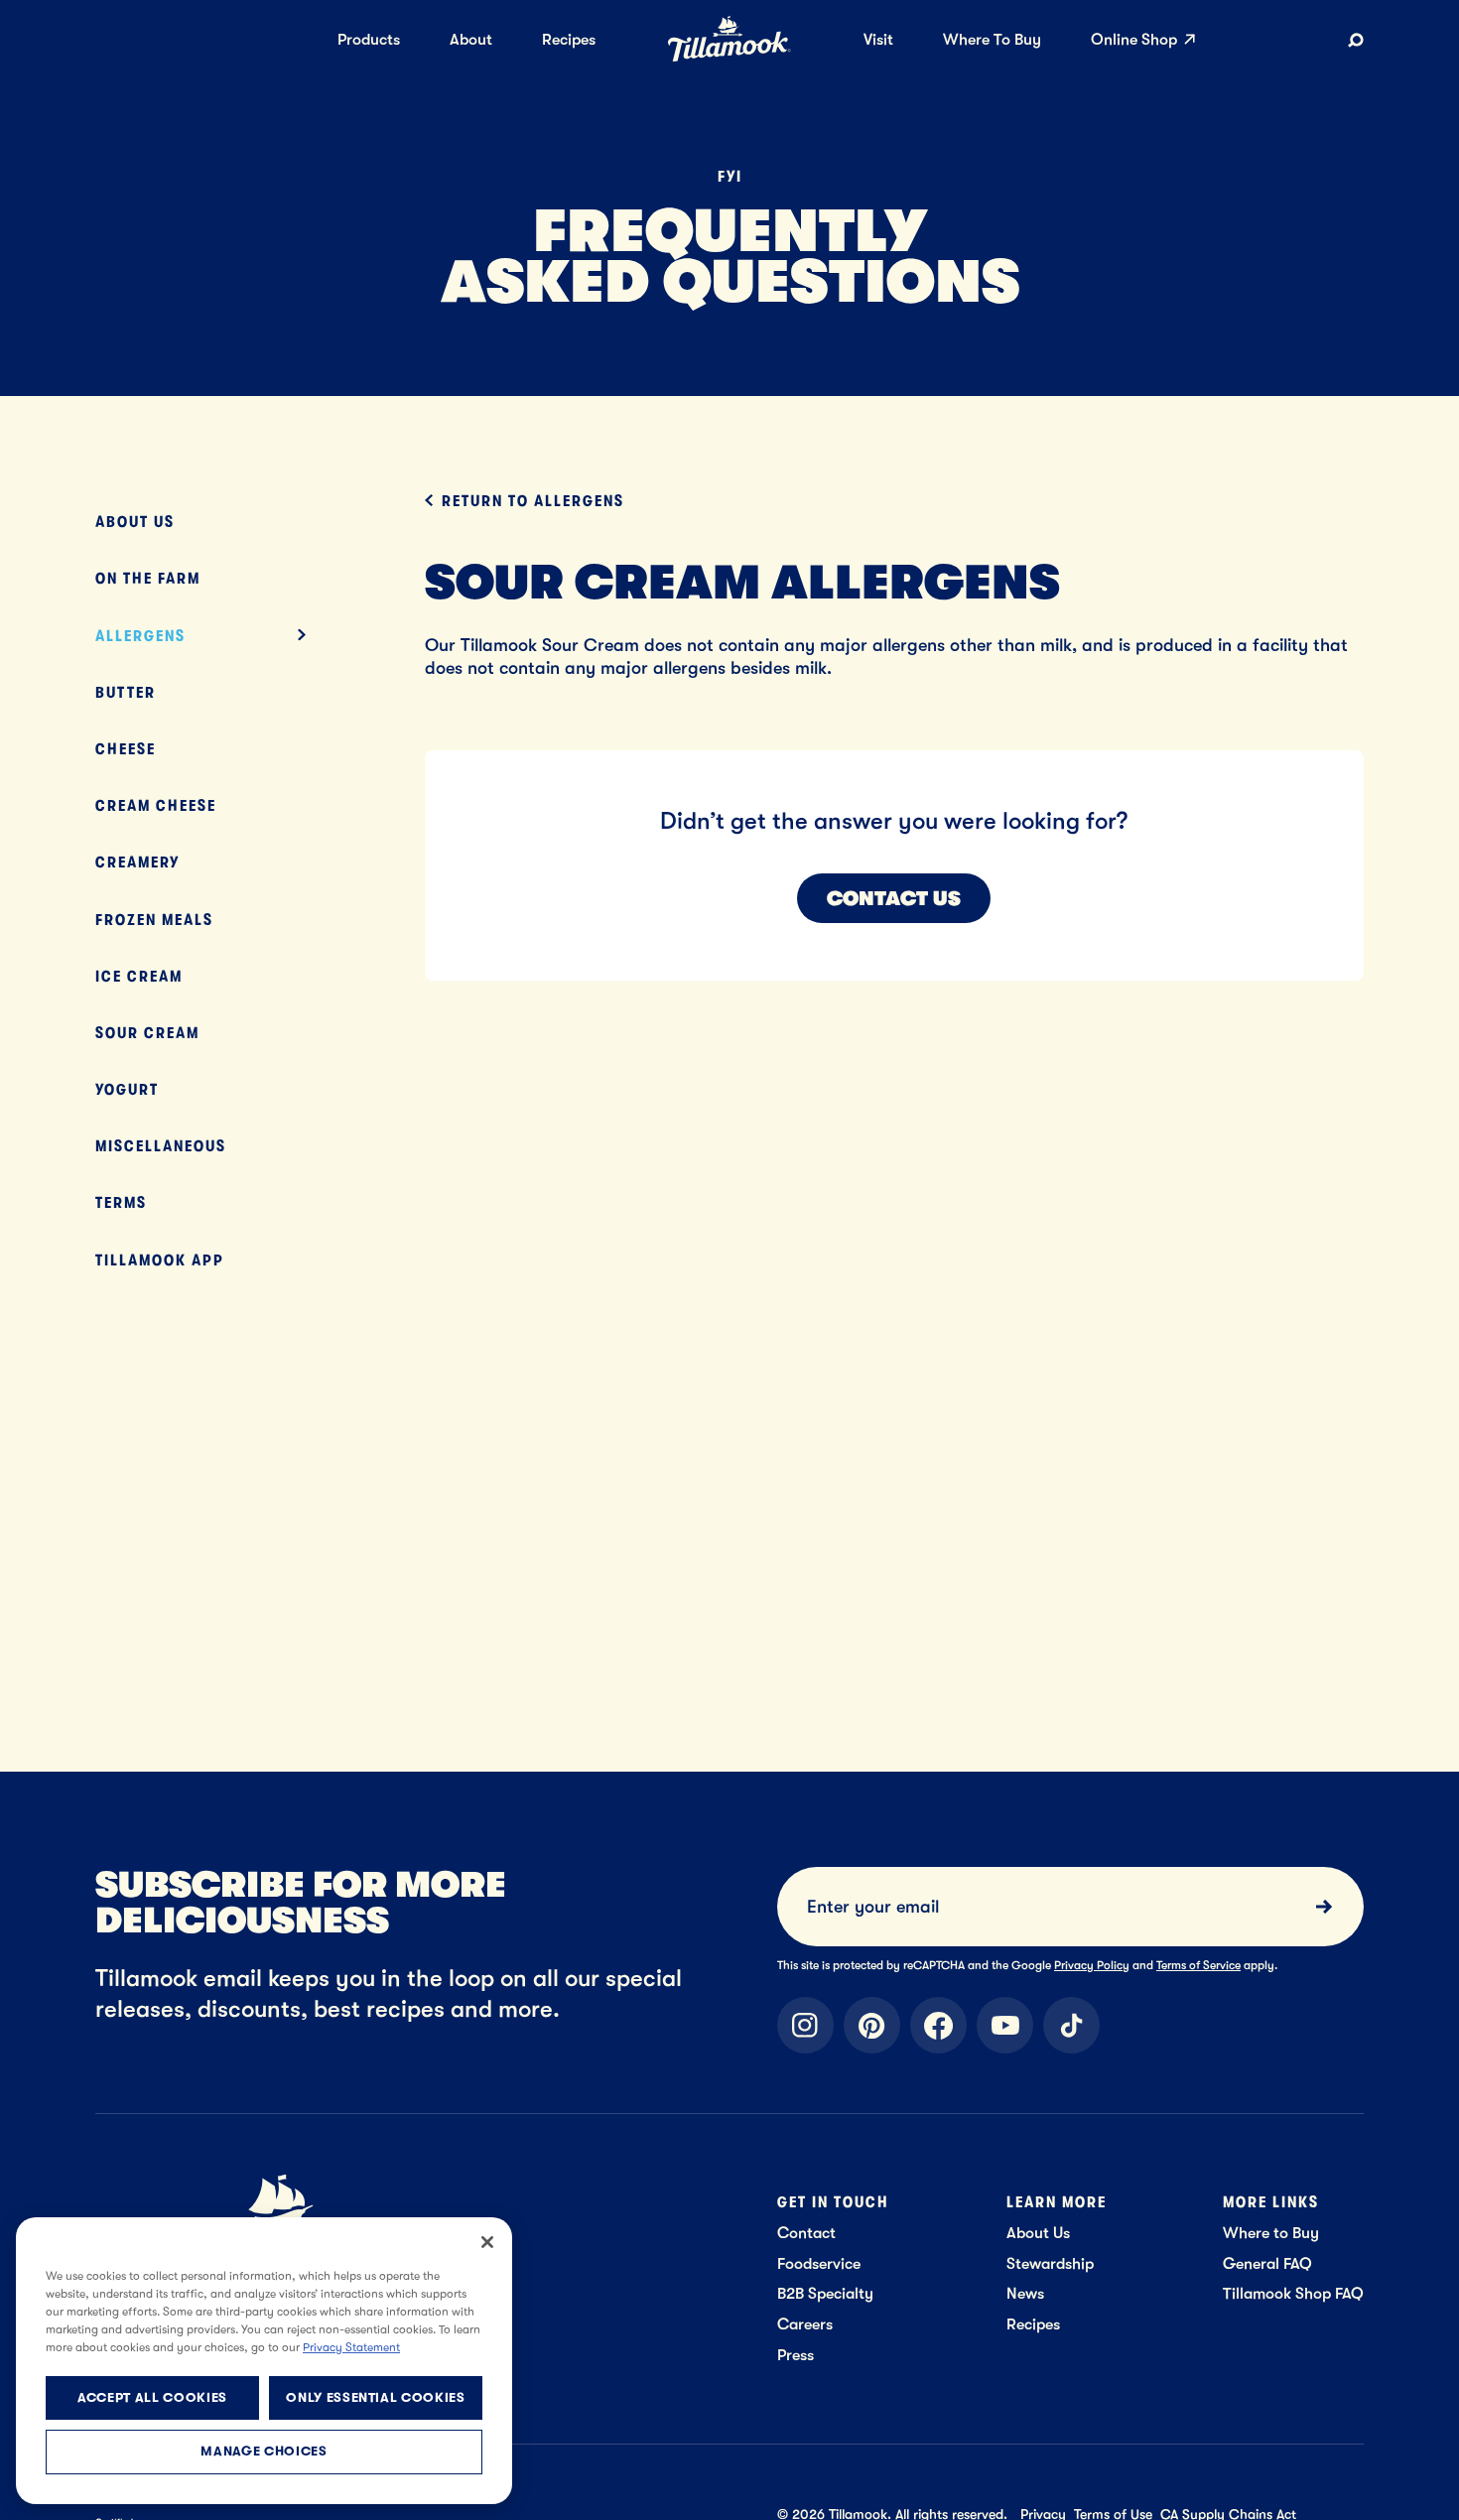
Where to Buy (1271, 2233)
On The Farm (148, 578)
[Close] (487, 2242)
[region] (264, 2361)
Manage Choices (264, 2452)
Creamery (137, 862)
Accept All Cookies (152, 2397)
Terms (121, 1202)
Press (796, 2355)
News (1025, 2293)
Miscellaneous (161, 1146)
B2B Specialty (825, 2293)
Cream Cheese (156, 805)
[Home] (729, 58)
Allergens (140, 636)
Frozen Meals (154, 920)
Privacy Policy (1092, 1965)
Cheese (126, 749)
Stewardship (1050, 2263)
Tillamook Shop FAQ (1293, 2293)
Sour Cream (147, 1033)
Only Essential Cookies (375, 2397)
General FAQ (1267, 2263)
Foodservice (819, 2263)
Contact (806, 2233)
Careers (805, 2324)
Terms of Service (1198, 1965)
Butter (126, 692)
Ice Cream (139, 976)
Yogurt (127, 1089)
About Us (135, 522)
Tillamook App (160, 1260)
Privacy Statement (351, 2347)
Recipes (1033, 2324)
